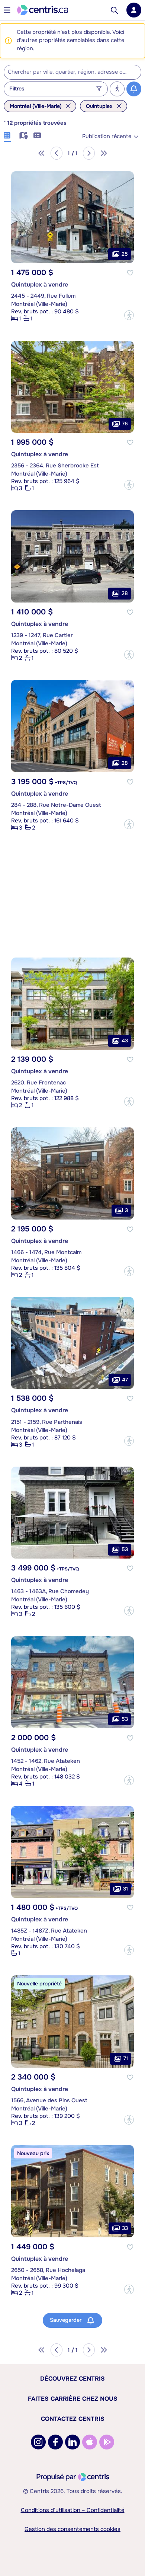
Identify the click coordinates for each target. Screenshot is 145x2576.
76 (125, 424)
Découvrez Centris (72, 2379)
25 (125, 254)
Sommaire (37, 134)
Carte (22, 134)
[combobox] (72, 72)
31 (125, 1889)
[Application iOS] (90, 2442)
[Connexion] (134, 10)
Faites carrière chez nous (73, 2399)
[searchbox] (68, 72)
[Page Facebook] (55, 2442)
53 (125, 1549)
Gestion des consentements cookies (72, 2529)
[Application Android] (107, 2442)
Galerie (7, 134)
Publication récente (107, 136)
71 (126, 2058)
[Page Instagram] (38, 2442)
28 (125, 593)
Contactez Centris (73, 2419)
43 (125, 1040)
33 (125, 2228)
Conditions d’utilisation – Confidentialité (73, 2510)
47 (125, 1380)
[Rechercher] (114, 10)
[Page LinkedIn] (72, 2442)
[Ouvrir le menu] (7, 10)
